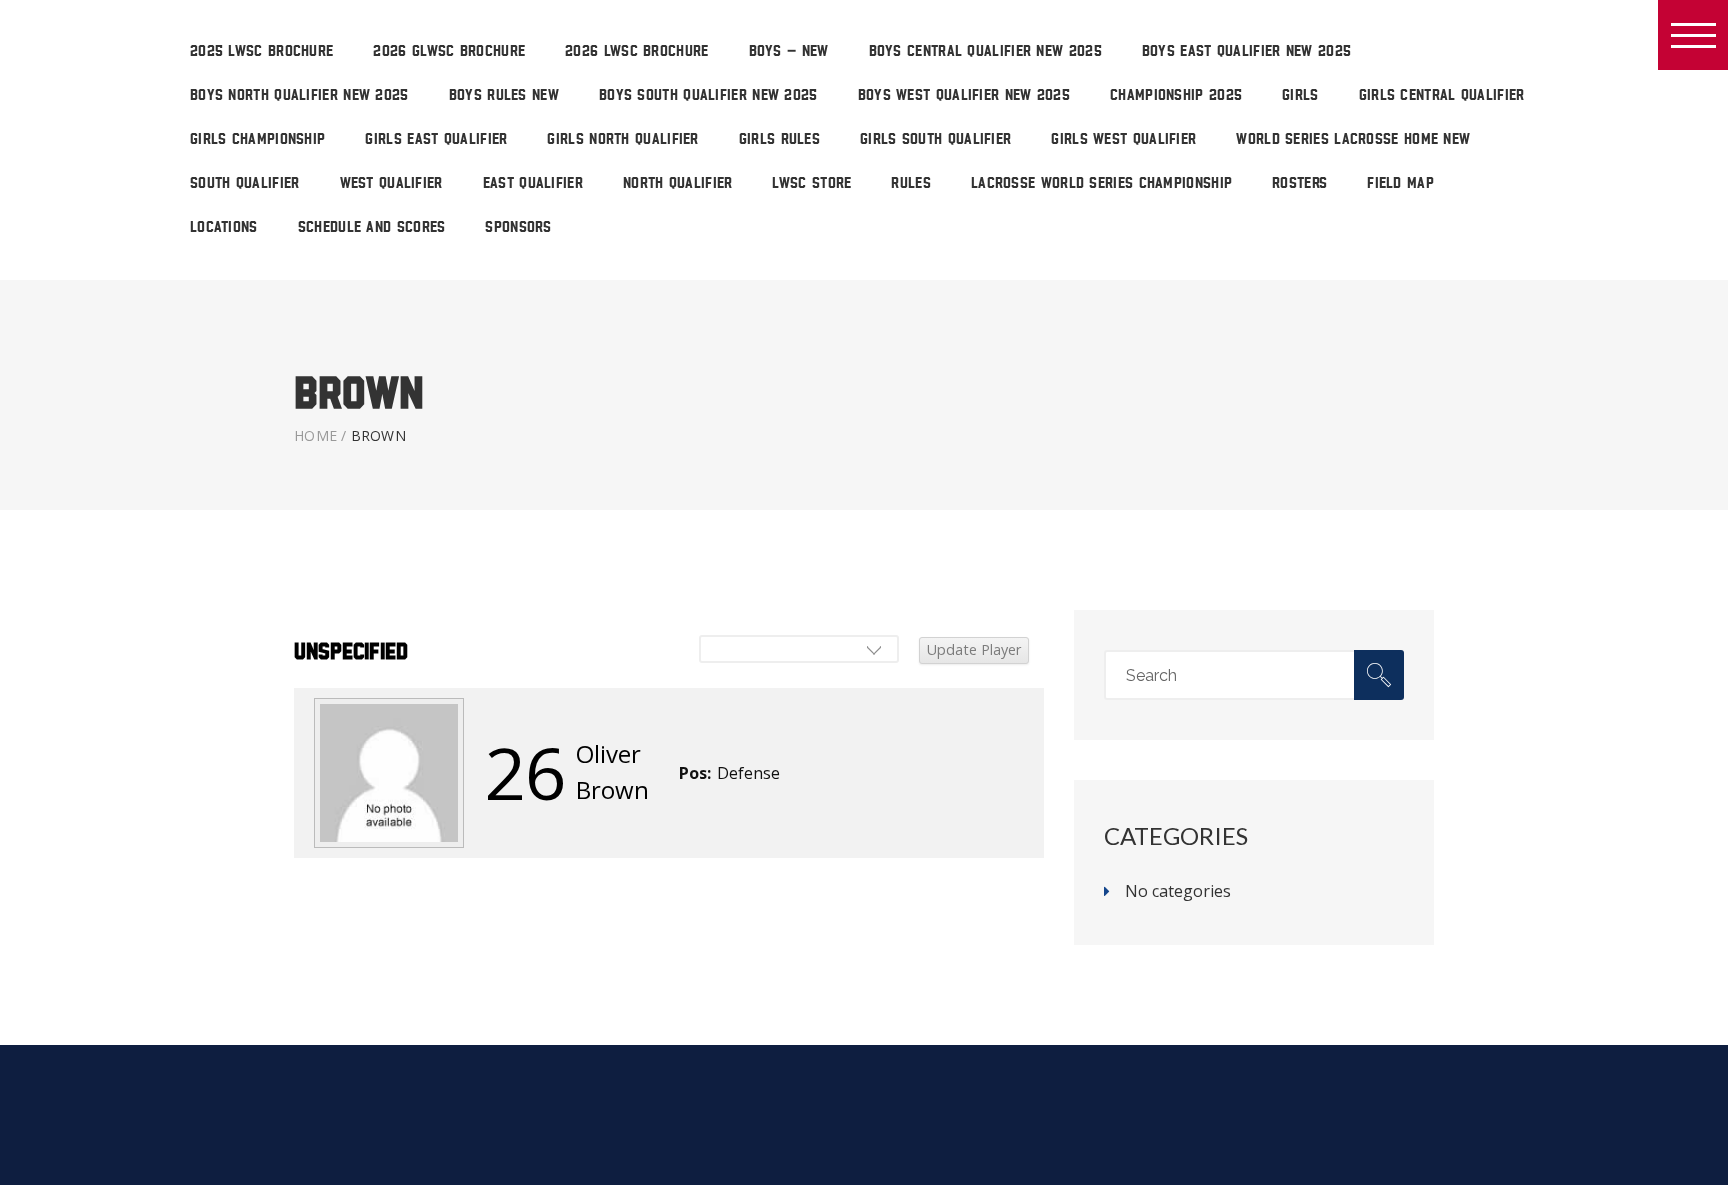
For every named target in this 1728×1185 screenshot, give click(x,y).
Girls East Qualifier (436, 139)
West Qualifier (391, 183)
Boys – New (789, 51)
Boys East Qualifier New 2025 (1246, 51)
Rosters (1299, 183)
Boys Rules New (504, 95)
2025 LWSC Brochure (261, 51)
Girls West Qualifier (1123, 139)
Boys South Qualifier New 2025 (708, 95)
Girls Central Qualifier (1442, 95)
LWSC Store (811, 183)
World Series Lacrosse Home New (1353, 139)
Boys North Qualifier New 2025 (299, 95)
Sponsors (517, 227)
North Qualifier (678, 183)
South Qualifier (245, 183)
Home (315, 435)
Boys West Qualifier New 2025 (964, 95)
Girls (1300, 95)
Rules (911, 183)
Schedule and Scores (372, 227)
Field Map (1400, 183)
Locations (224, 227)
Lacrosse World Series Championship (1101, 183)
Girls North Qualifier (622, 139)
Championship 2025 (1176, 95)
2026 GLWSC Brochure (449, 51)
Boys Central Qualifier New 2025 (985, 51)
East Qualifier (533, 183)
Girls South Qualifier (935, 139)
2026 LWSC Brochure (636, 51)
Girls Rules (779, 139)
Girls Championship (257, 139)
